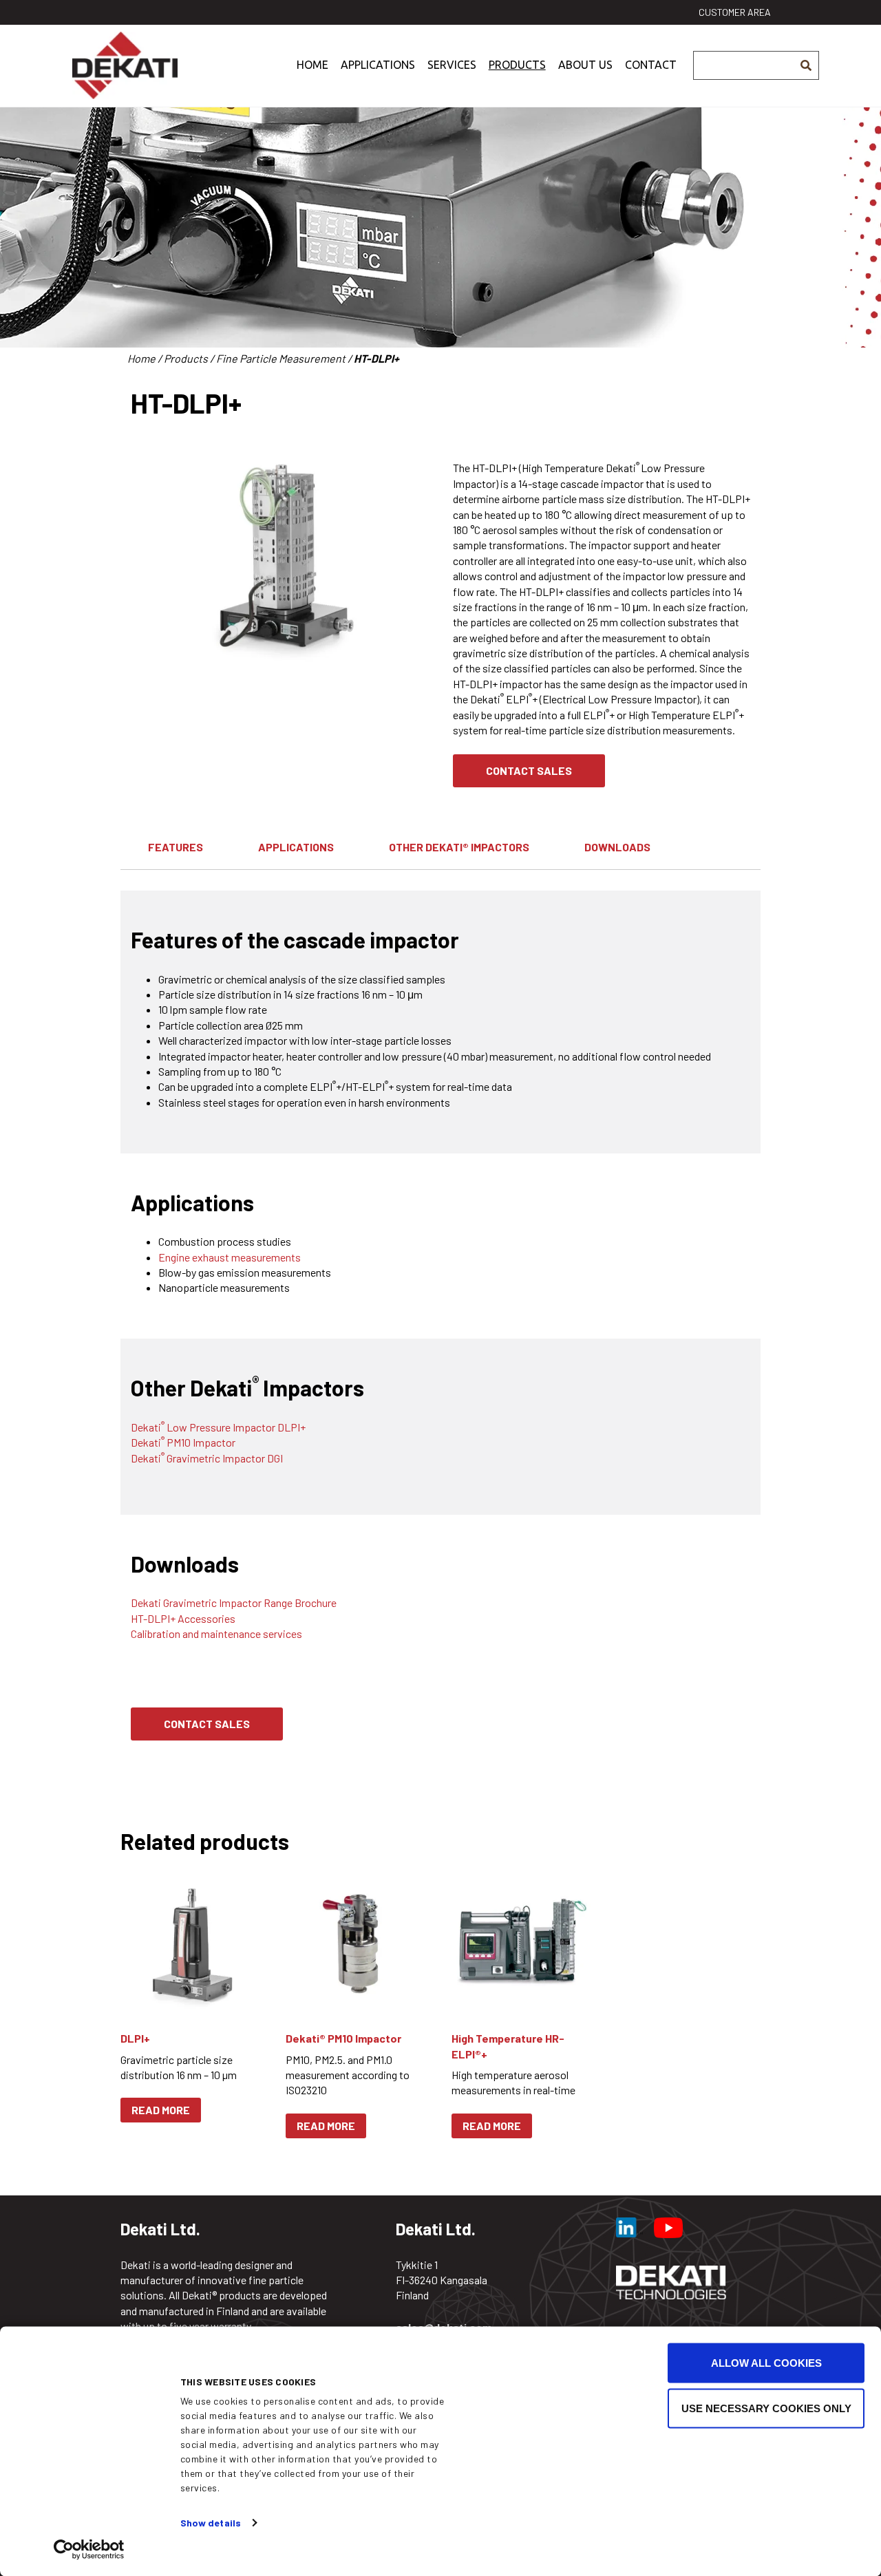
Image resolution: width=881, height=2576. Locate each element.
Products (517, 65)
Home (312, 65)
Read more (161, 2110)
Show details (211, 2523)
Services (452, 65)
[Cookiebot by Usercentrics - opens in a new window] (89, 2549)
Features (176, 847)
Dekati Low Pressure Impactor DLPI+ (218, 1427)
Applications (378, 65)
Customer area (735, 12)
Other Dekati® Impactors (459, 847)
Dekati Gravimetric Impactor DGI (207, 1458)
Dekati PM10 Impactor (183, 1442)
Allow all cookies (766, 2363)
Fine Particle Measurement (281, 358)
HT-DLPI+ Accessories (183, 1618)
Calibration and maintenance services (216, 1633)
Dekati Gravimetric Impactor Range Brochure (234, 1603)
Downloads (617, 847)
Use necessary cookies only (766, 2408)
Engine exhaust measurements (230, 1257)
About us (585, 65)
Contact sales (529, 770)
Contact (651, 65)
